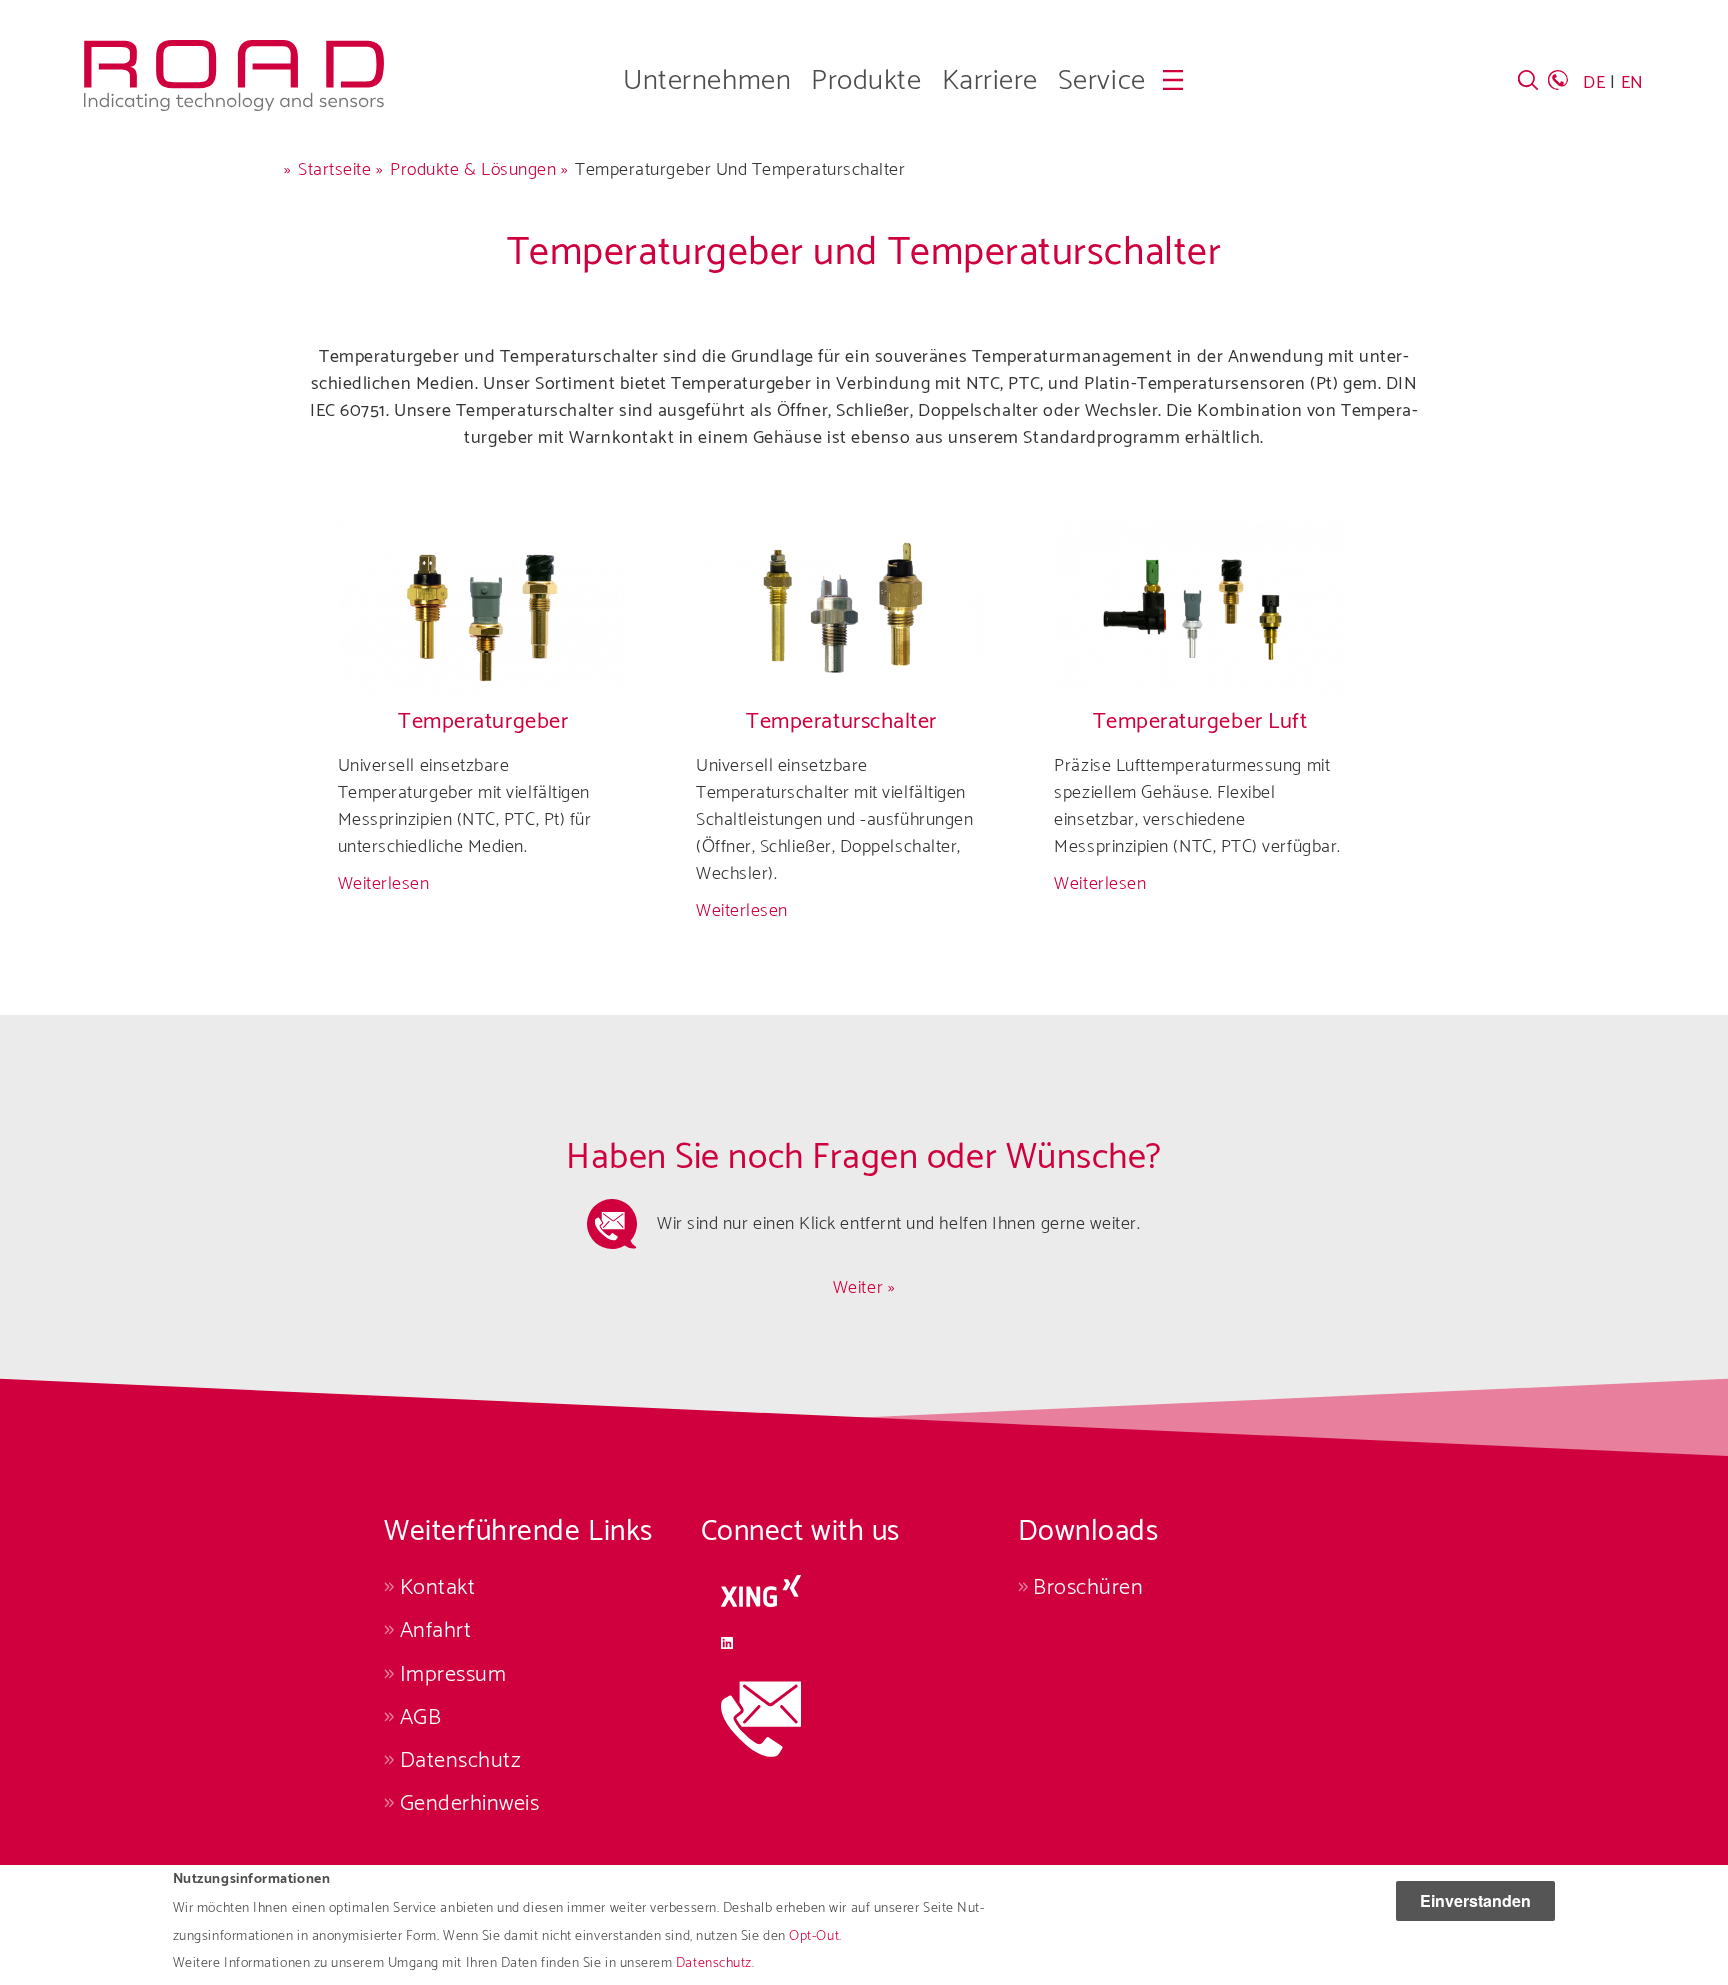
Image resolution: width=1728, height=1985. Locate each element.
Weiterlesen (384, 884)
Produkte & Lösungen (473, 170)
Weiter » (864, 1288)
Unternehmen (707, 81)
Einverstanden (1475, 1900)
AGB (420, 1717)
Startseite (334, 170)
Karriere (990, 81)
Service (1102, 81)
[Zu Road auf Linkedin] (859, 1643)
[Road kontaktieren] (859, 1719)
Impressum (453, 1674)
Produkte (866, 81)
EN (1632, 83)
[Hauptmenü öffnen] (1173, 80)
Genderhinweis (470, 1803)
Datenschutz (714, 1963)
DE (1594, 83)
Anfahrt (435, 1630)
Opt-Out (814, 1936)
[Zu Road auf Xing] (859, 1591)
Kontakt (437, 1587)
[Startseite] (234, 53)
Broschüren (1088, 1587)
